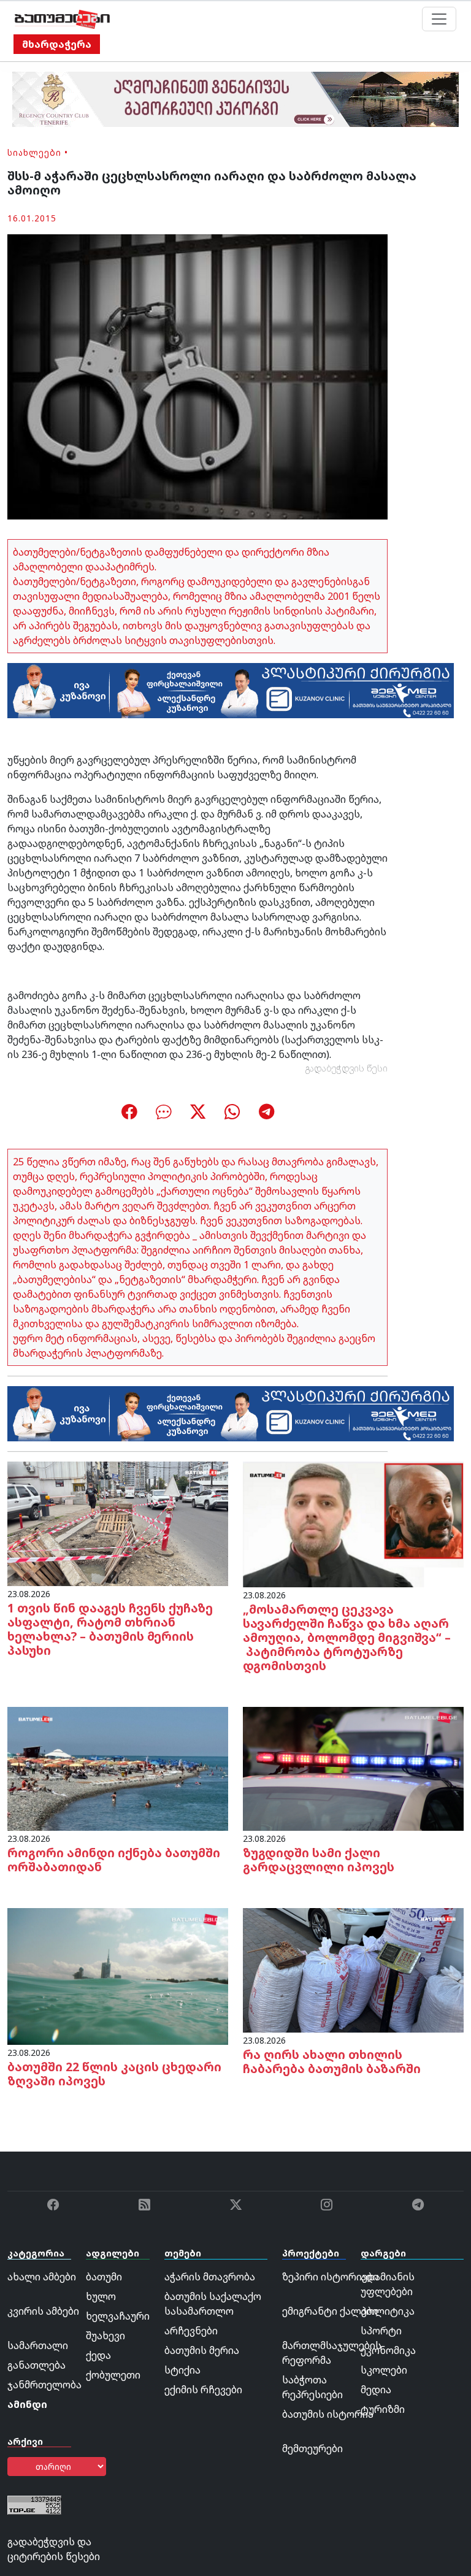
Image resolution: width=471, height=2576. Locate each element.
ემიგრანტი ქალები (330, 2311)
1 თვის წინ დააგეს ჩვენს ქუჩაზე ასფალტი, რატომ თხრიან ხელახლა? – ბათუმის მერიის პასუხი (110, 1629)
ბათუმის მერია (202, 2350)
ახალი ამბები (42, 2277)
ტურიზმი (383, 2409)
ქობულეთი (113, 2375)
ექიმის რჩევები (203, 2390)
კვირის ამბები (43, 2311)
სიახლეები (34, 152)
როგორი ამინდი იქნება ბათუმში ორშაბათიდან (114, 1860)
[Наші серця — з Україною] (62, 19)
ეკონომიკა (388, 2350)
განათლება (36, 2365)
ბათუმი (104, 2277)
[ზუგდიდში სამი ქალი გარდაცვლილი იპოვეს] (353, 1768)
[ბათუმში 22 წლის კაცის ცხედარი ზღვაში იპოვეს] (118, 1976)
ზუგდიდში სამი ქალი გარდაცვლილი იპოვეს (319, 1860)
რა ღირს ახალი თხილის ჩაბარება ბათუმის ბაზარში (332, 2061)
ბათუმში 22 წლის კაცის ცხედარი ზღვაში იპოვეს (114, 2074)
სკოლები (384, 2370)
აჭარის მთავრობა (210, 2277)
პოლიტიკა (388, 2311)
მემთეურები (312, 2448)
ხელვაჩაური (118, 2316)
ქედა (98, 2355)
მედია (376, 2390)
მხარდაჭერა (57, 44)
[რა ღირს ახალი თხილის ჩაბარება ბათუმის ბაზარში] (353, 1969)
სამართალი (38, 2345)
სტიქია (182, 2370)
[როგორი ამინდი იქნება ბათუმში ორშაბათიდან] (118, 1768)
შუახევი (105, 2336)
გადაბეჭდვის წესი (347, 1068)
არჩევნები (191, 2331)
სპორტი (381, 2331)
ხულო (101, 2296)
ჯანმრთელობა (44, 2385)
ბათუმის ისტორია (328, 2414)
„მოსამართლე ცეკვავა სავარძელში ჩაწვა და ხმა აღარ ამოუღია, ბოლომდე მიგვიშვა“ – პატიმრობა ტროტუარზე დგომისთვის (347, 1637)
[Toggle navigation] (439, 19)
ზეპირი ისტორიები (330, 2277)
